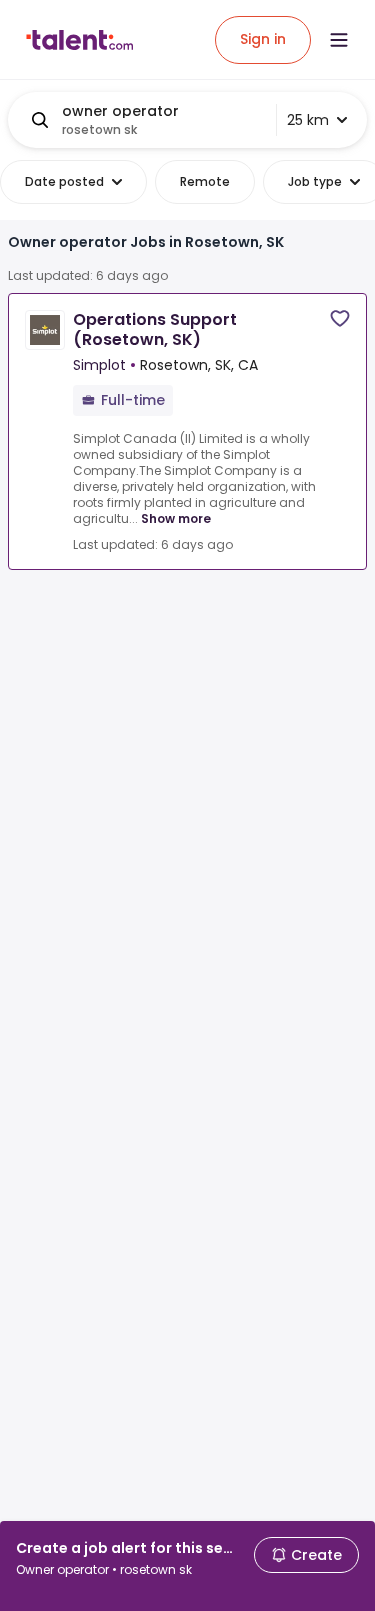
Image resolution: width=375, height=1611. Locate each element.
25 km (308, 120)
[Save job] (340, 318)
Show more (176, 518)
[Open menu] (339, 40)
